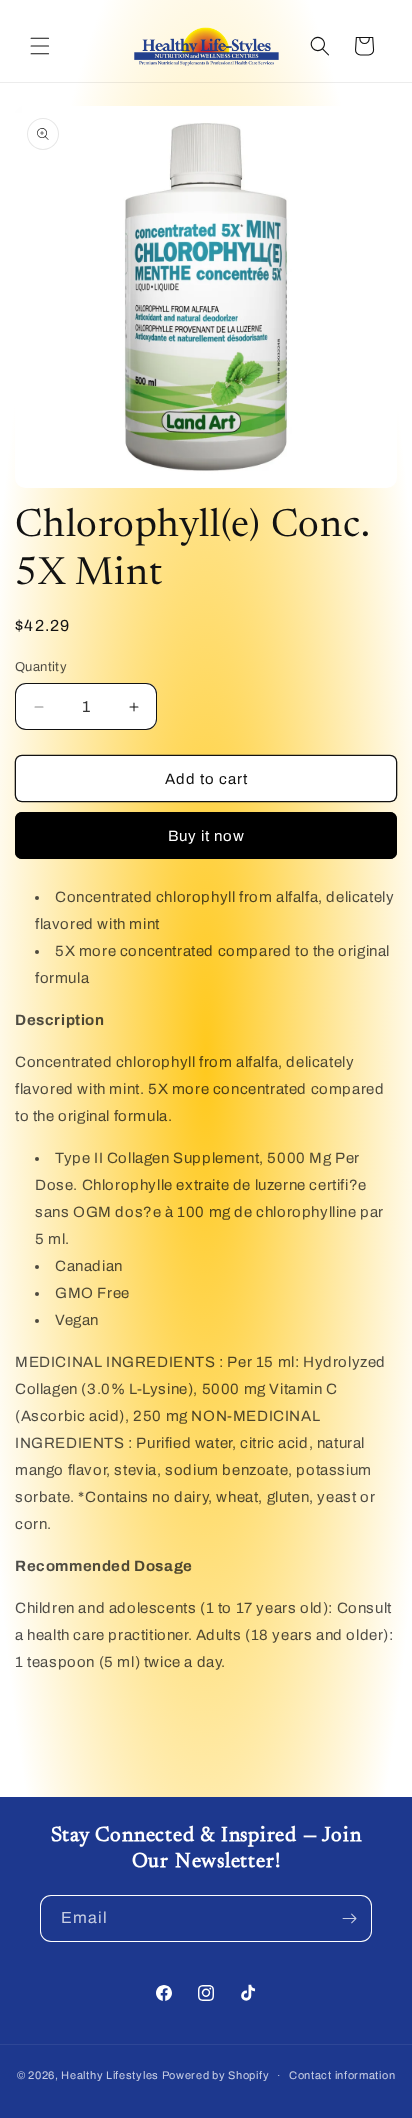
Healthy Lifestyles (110, 2075)
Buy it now (206, 836)
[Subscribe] (349, 1918)
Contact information (342, 2075)
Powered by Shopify (216, 2075)
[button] (40, 46)
